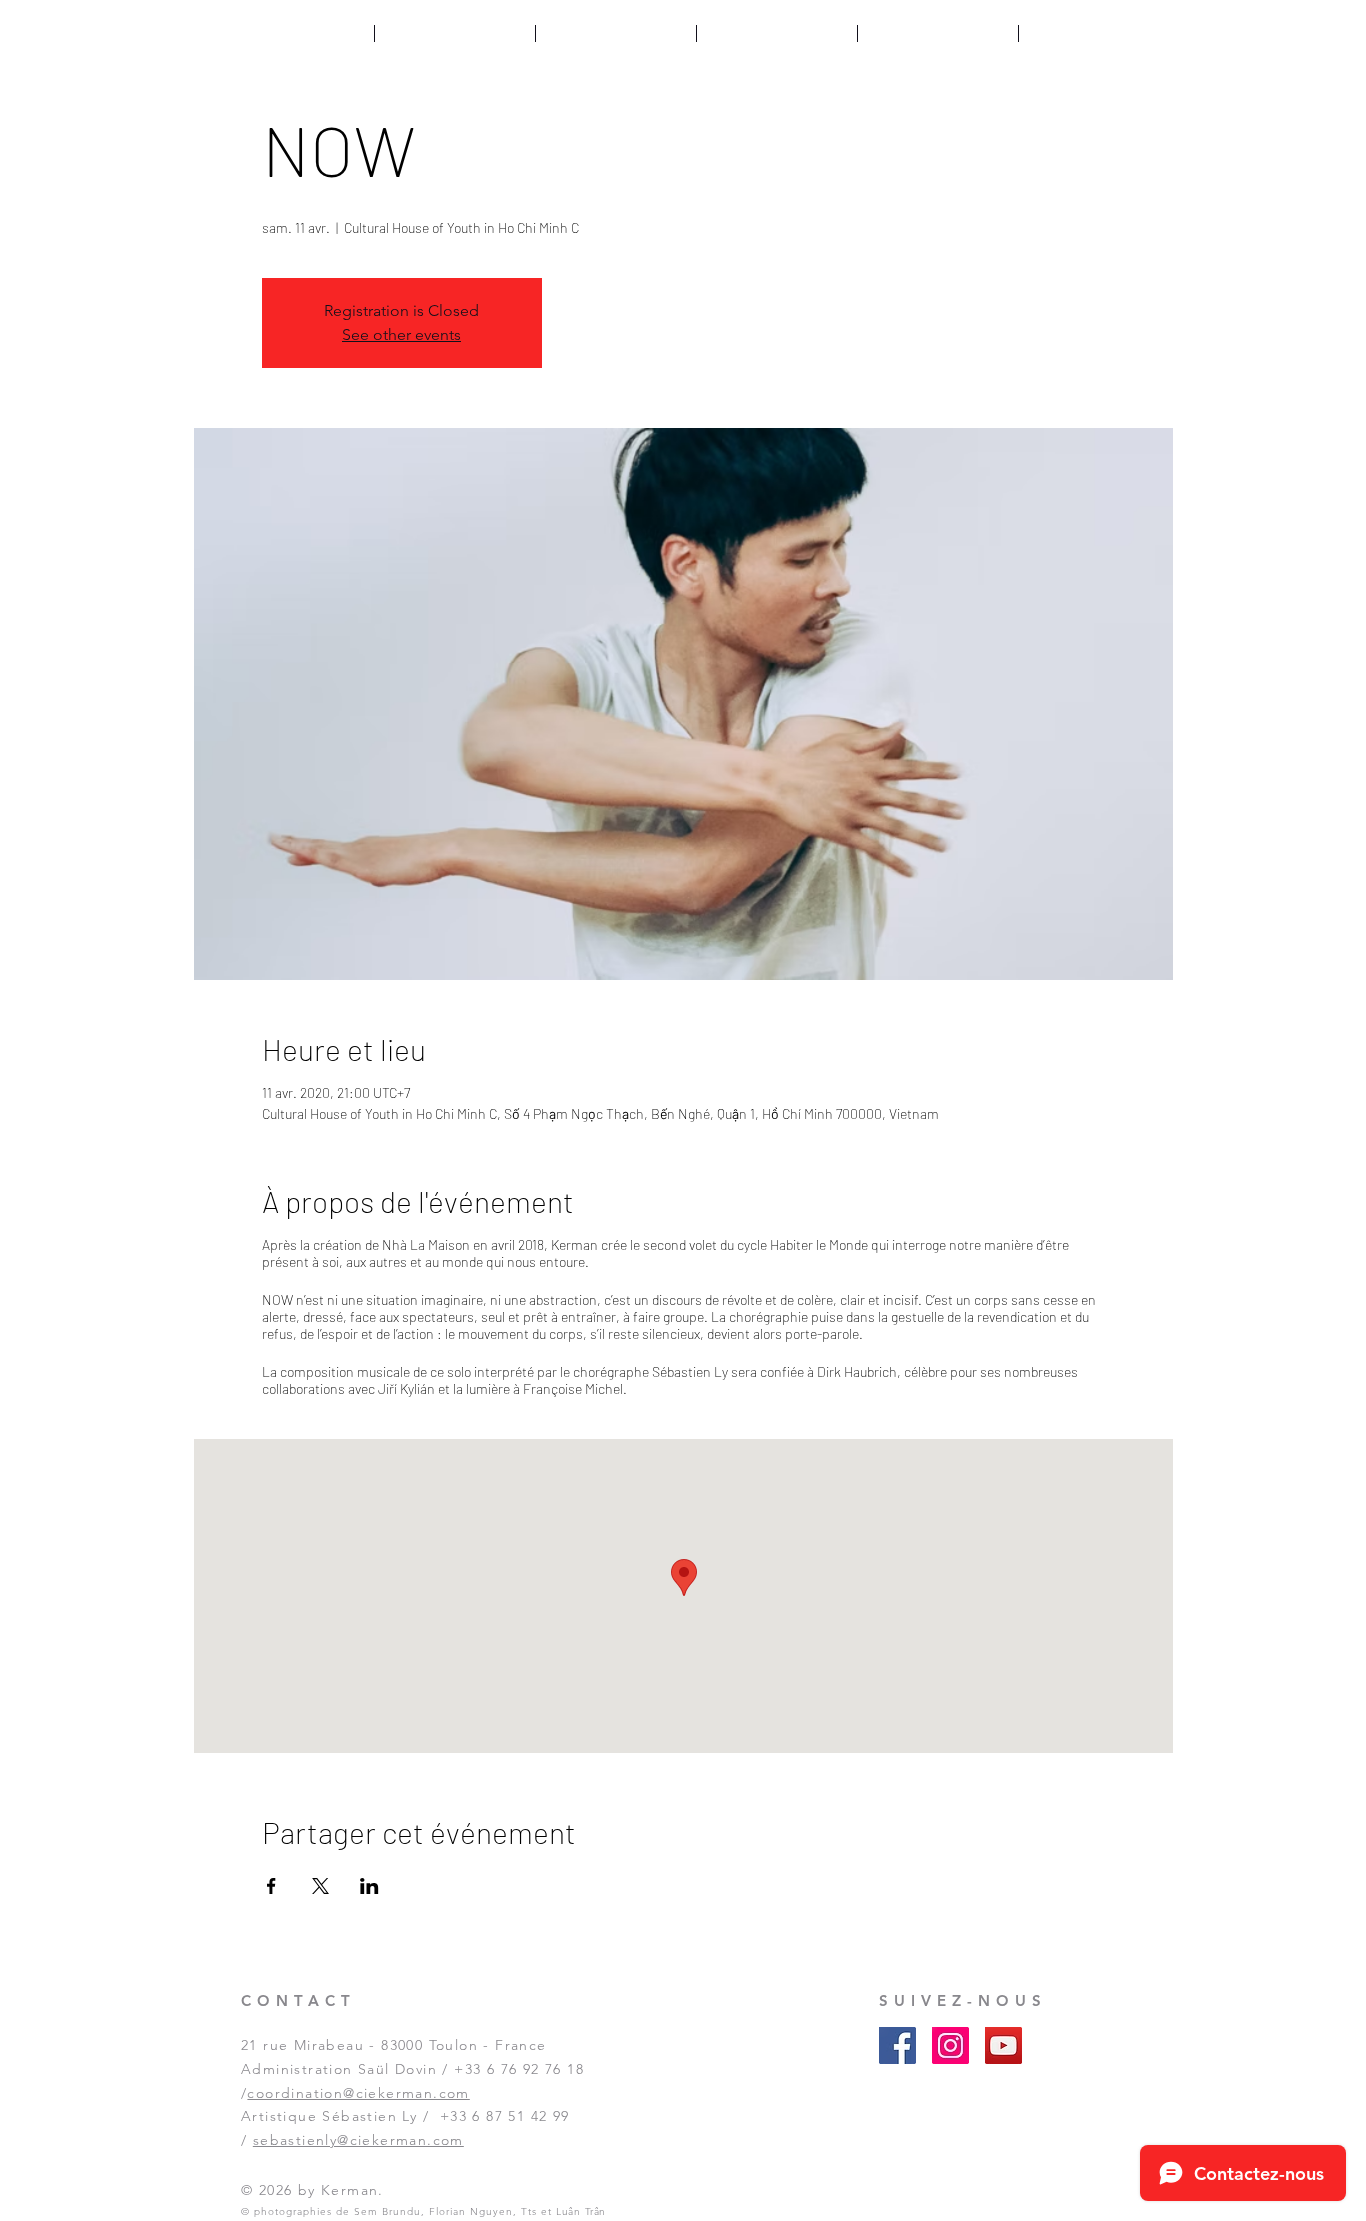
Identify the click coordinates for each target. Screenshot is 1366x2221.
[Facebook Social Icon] (897, 2045)
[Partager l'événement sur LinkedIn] (369, 1886)
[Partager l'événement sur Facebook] (271, 1886)
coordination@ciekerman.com (358, 2093)
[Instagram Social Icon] (950, 2045)
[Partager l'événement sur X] (320, 1886)
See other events (401, 334)
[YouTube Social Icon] (1003, 2045)
